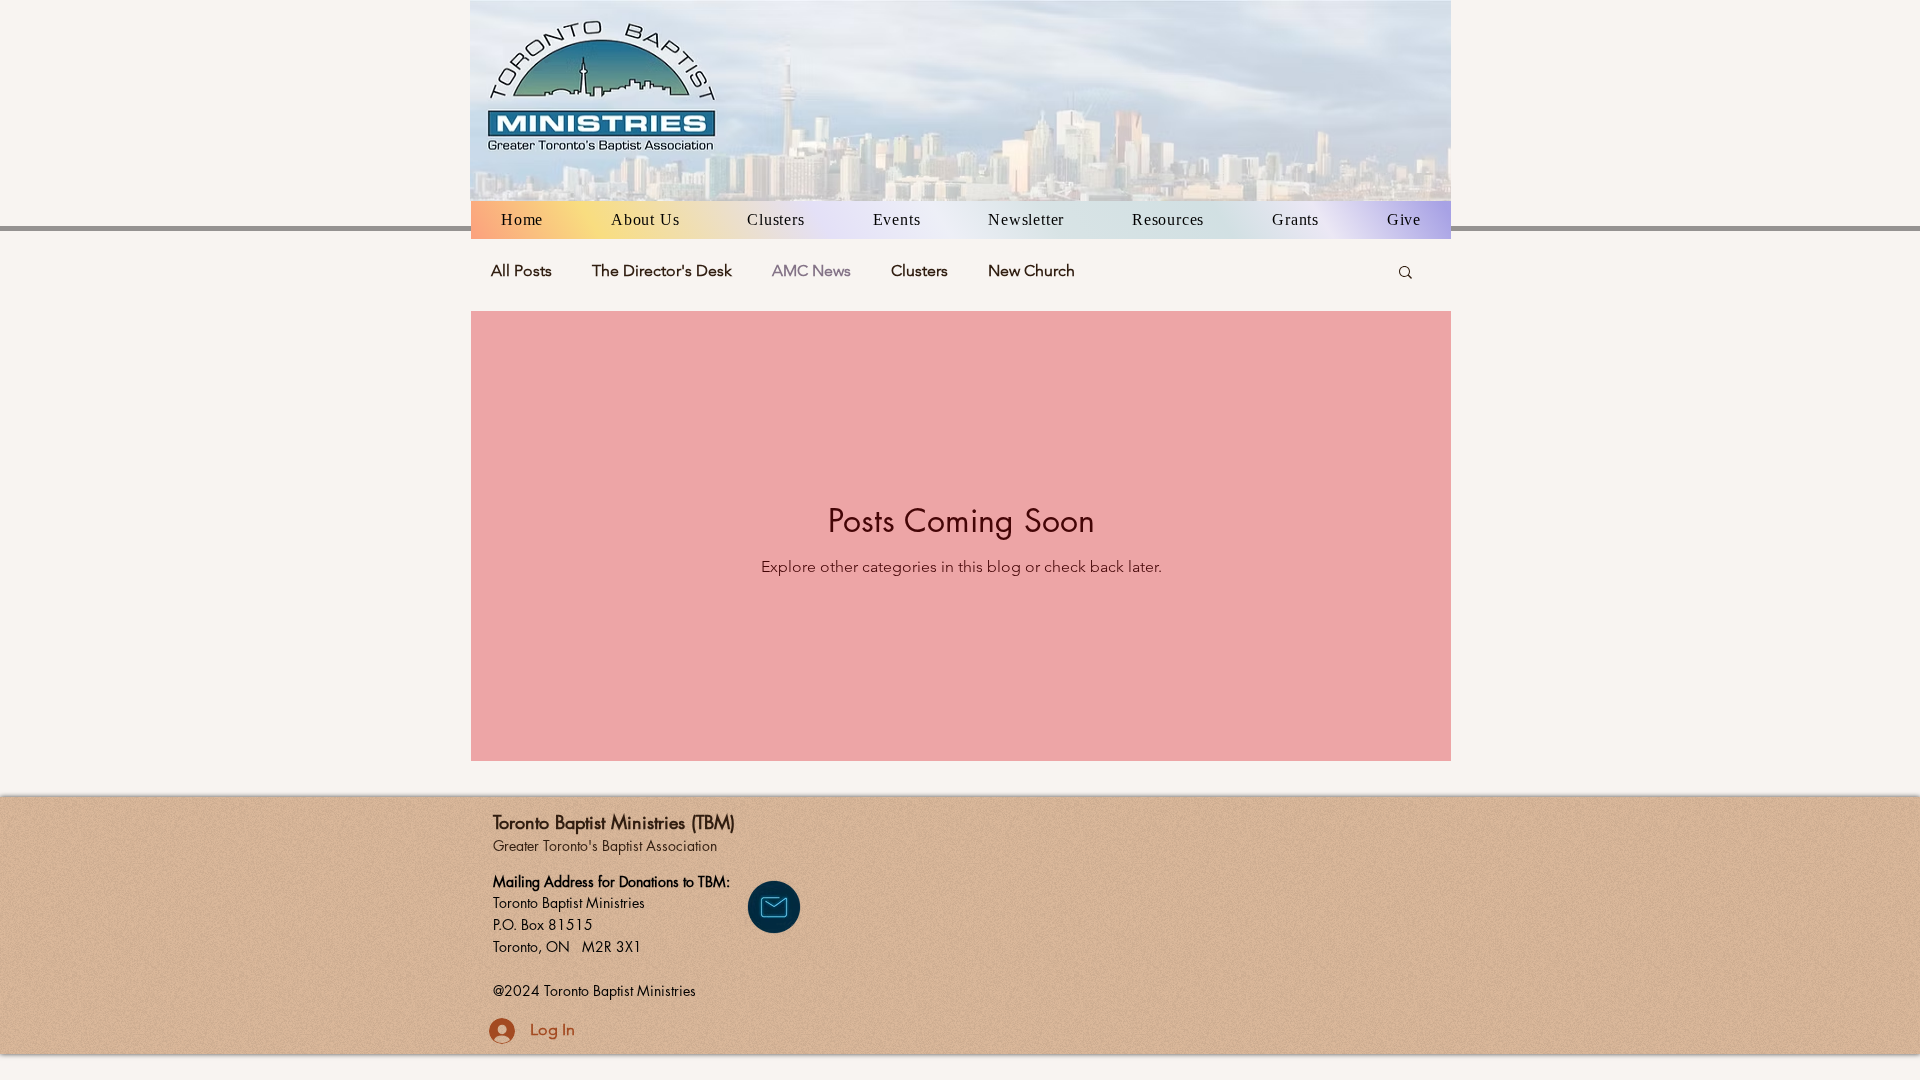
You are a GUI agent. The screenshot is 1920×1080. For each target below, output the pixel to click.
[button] (645, 220)
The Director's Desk (662, 270)
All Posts (521, 270)
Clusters (919, 270)
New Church (1031, 270)
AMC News (811, 270)
